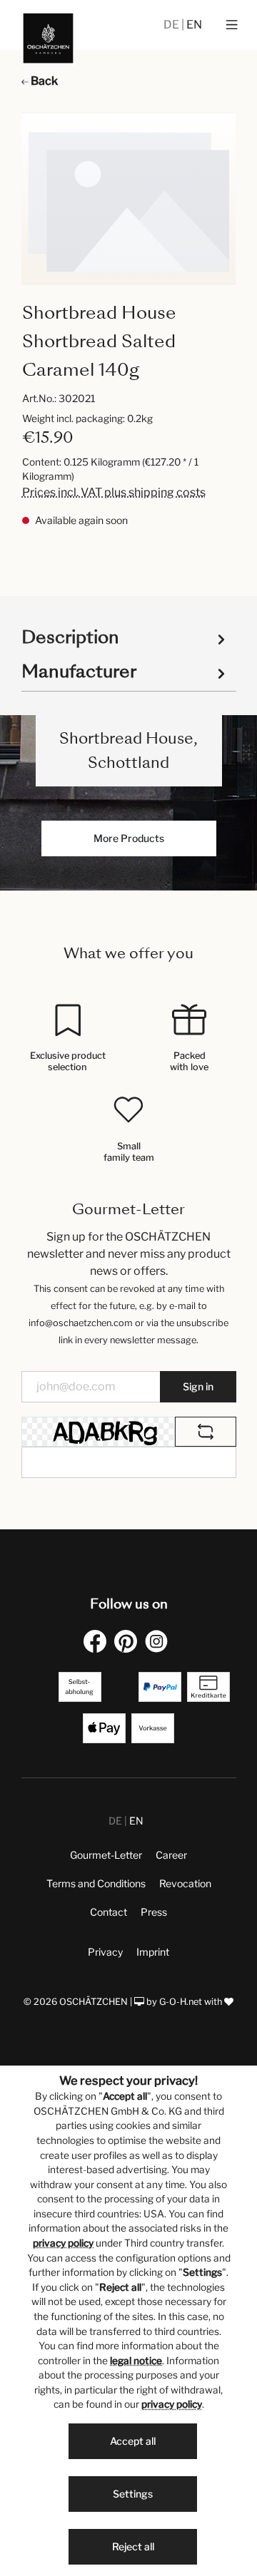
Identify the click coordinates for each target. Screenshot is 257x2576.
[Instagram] (159, 1641)
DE (172, 25)
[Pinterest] (128, 1641)
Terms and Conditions (96, 1883)
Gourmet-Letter (106, 1855)
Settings (133, 2494)
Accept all (133, 2441)
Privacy (105, 1952)
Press (154, 1912)
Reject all (133, 2546)
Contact (109, 1912)
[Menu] (232, 25)
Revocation (185, 1883)
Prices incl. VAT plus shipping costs (114, 492)
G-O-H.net (181, 2002)
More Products (129, 838)
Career (171, 1855)
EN (194, 25)
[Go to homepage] (48, 38)
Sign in (198, 1386)
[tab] (125, 636)
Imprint (153, 1952)
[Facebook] (98, 1641)
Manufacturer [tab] (79, 671)
